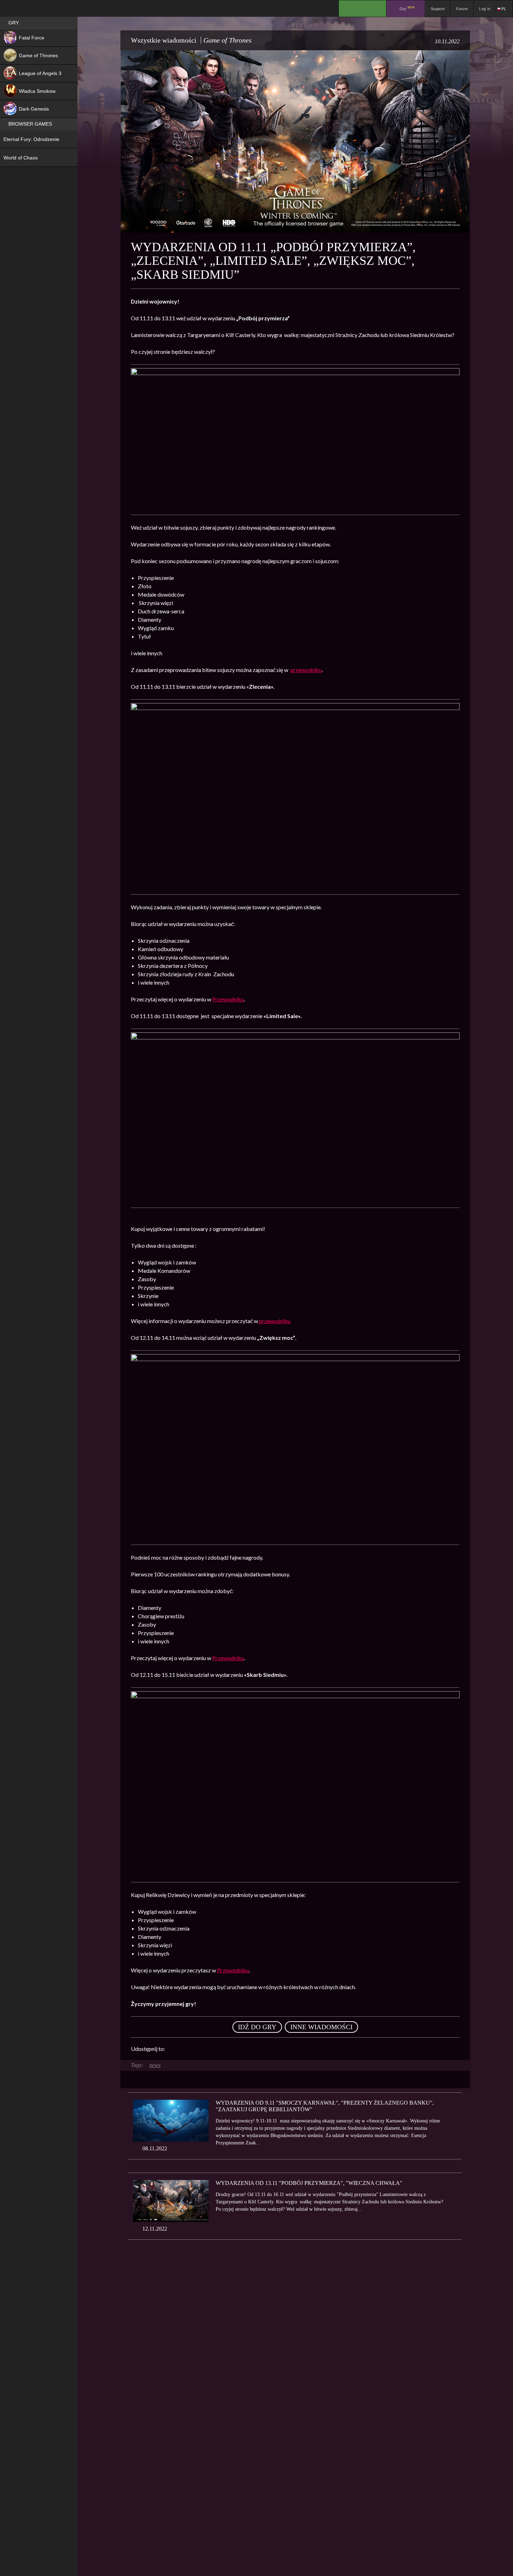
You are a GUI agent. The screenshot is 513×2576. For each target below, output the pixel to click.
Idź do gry (257, 2027)
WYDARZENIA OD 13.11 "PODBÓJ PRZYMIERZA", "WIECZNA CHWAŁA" (309, 2183)
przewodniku (306, 670)
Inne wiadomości (321, 2027)
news (155, 2065)
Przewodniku (228, 999)
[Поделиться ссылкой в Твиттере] (235, 2049)
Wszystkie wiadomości (164, 40)
